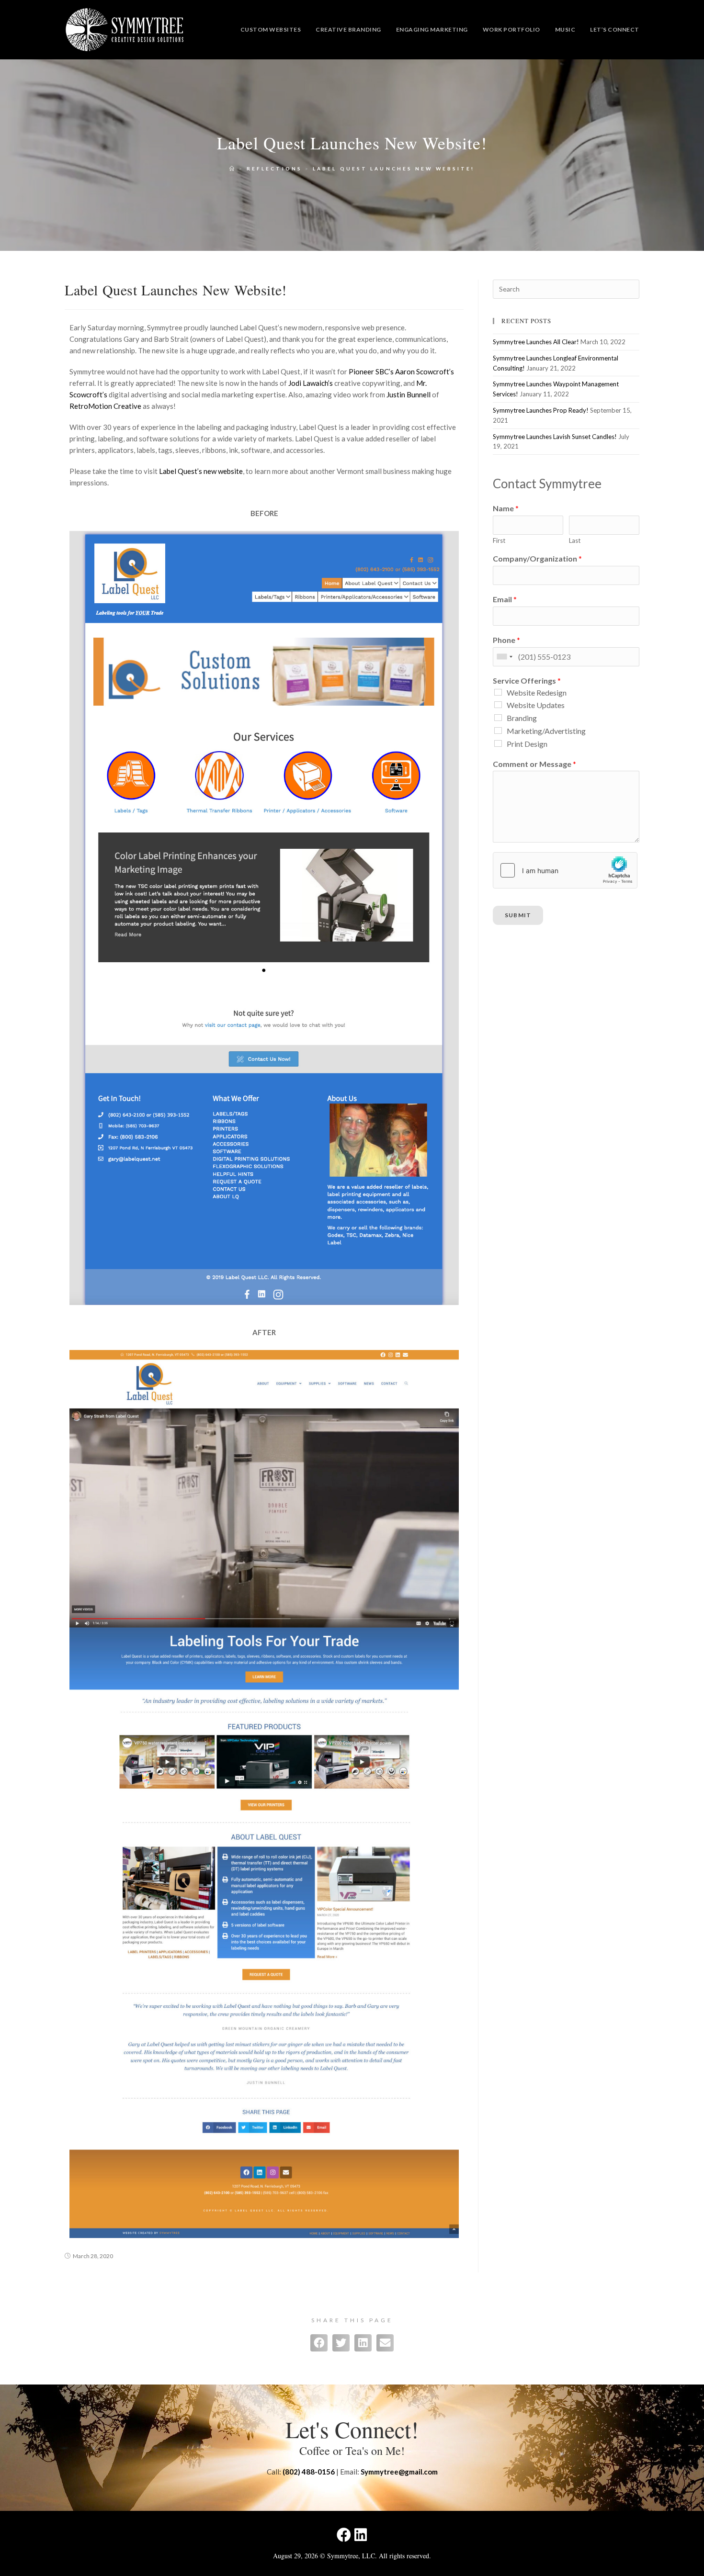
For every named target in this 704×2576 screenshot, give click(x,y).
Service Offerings (527, 681)
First (499, 540)
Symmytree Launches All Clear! (536, 342)
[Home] (233, 169)
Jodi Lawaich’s (311, 383)
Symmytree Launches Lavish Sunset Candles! (555, 437)
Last (575, 540)
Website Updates (536, 705)
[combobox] (504, 657)
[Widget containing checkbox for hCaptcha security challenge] (565, 870)
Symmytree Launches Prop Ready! (541, 410)
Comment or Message (534, 764)
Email (505, 599)
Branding (522, 718)
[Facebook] (344, 2535)
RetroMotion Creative (105, 406)
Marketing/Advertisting (546, 731)
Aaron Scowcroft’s (425, 371)
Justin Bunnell (409, 394)
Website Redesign (537, 692)
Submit (518, 915)
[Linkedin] (361, 2535)
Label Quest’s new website (201, 471)
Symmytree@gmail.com (399, 2472)
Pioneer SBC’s (371, 371)
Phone (506, 640)
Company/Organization (537, 558)
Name (506, 508)
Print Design (527, 744)
